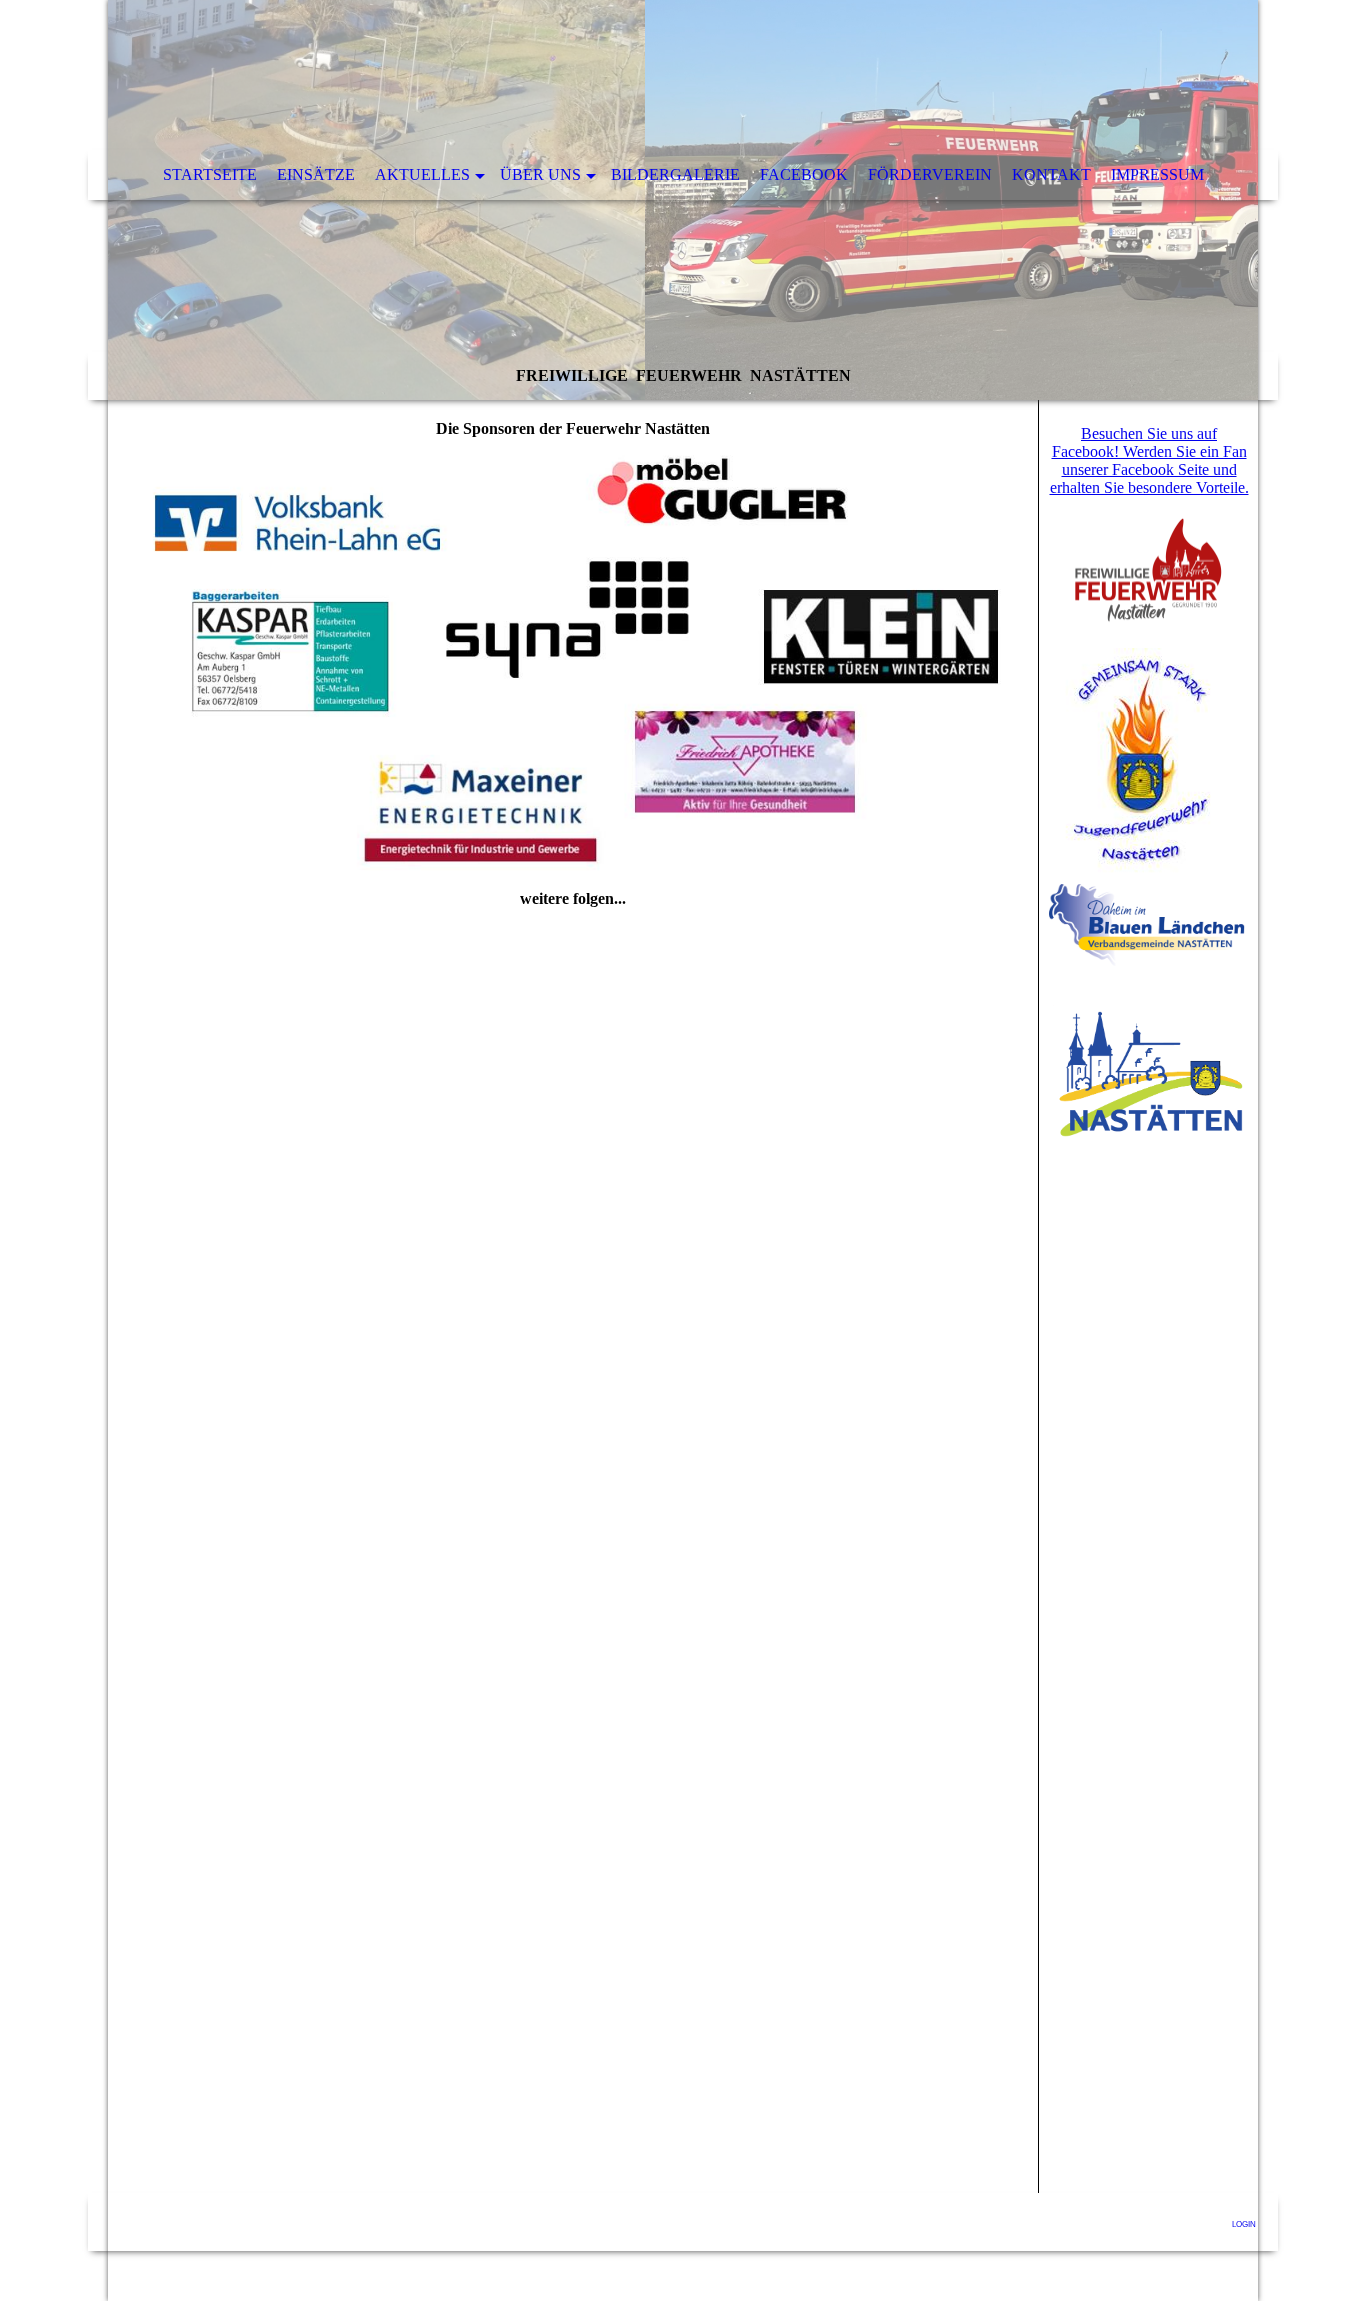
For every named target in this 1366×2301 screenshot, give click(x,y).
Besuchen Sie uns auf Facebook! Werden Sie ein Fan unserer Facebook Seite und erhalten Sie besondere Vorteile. (1149, 460)
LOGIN (1245, 2224)
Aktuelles (422, 174)
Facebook (804, 174)
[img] (683, 200)
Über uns (540, 174)
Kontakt (1051, 174)
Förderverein (930, 174)
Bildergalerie (675, 174)
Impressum (1157, 174)
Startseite (210, 174)
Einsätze (316, 174)
